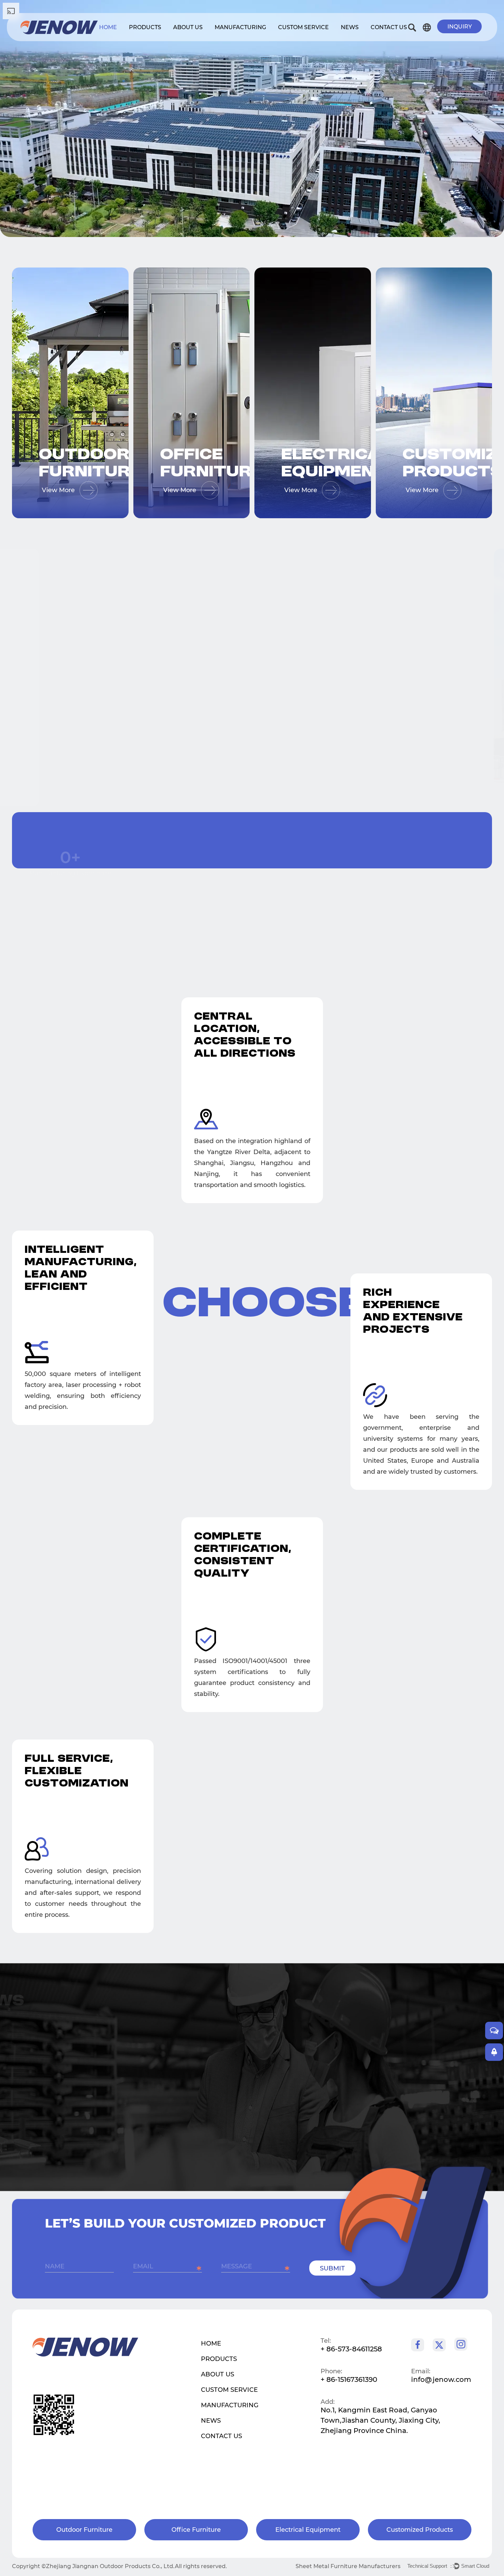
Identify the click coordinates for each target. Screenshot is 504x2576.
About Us (188, 27)
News (350, 27)
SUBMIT (332, 2268)
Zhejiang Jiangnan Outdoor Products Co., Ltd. (110, 2566)
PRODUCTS (219, 2359)
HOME (211, 2343)
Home (108, 27)
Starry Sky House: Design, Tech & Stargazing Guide (180, 2071)
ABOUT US (218, 2374)
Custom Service (303, 27)
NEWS (211, 2421)
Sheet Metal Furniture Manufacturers (348, 2566)
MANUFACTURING (230, 2405)
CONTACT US (221, 2436)
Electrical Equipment (298, 464)
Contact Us (389, 27)
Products (145, 27)
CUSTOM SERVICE (229, 2390)
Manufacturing (240, 27)
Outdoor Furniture (56, 464)
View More (67, 719)
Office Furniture (177, 464)
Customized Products (420, 464)
